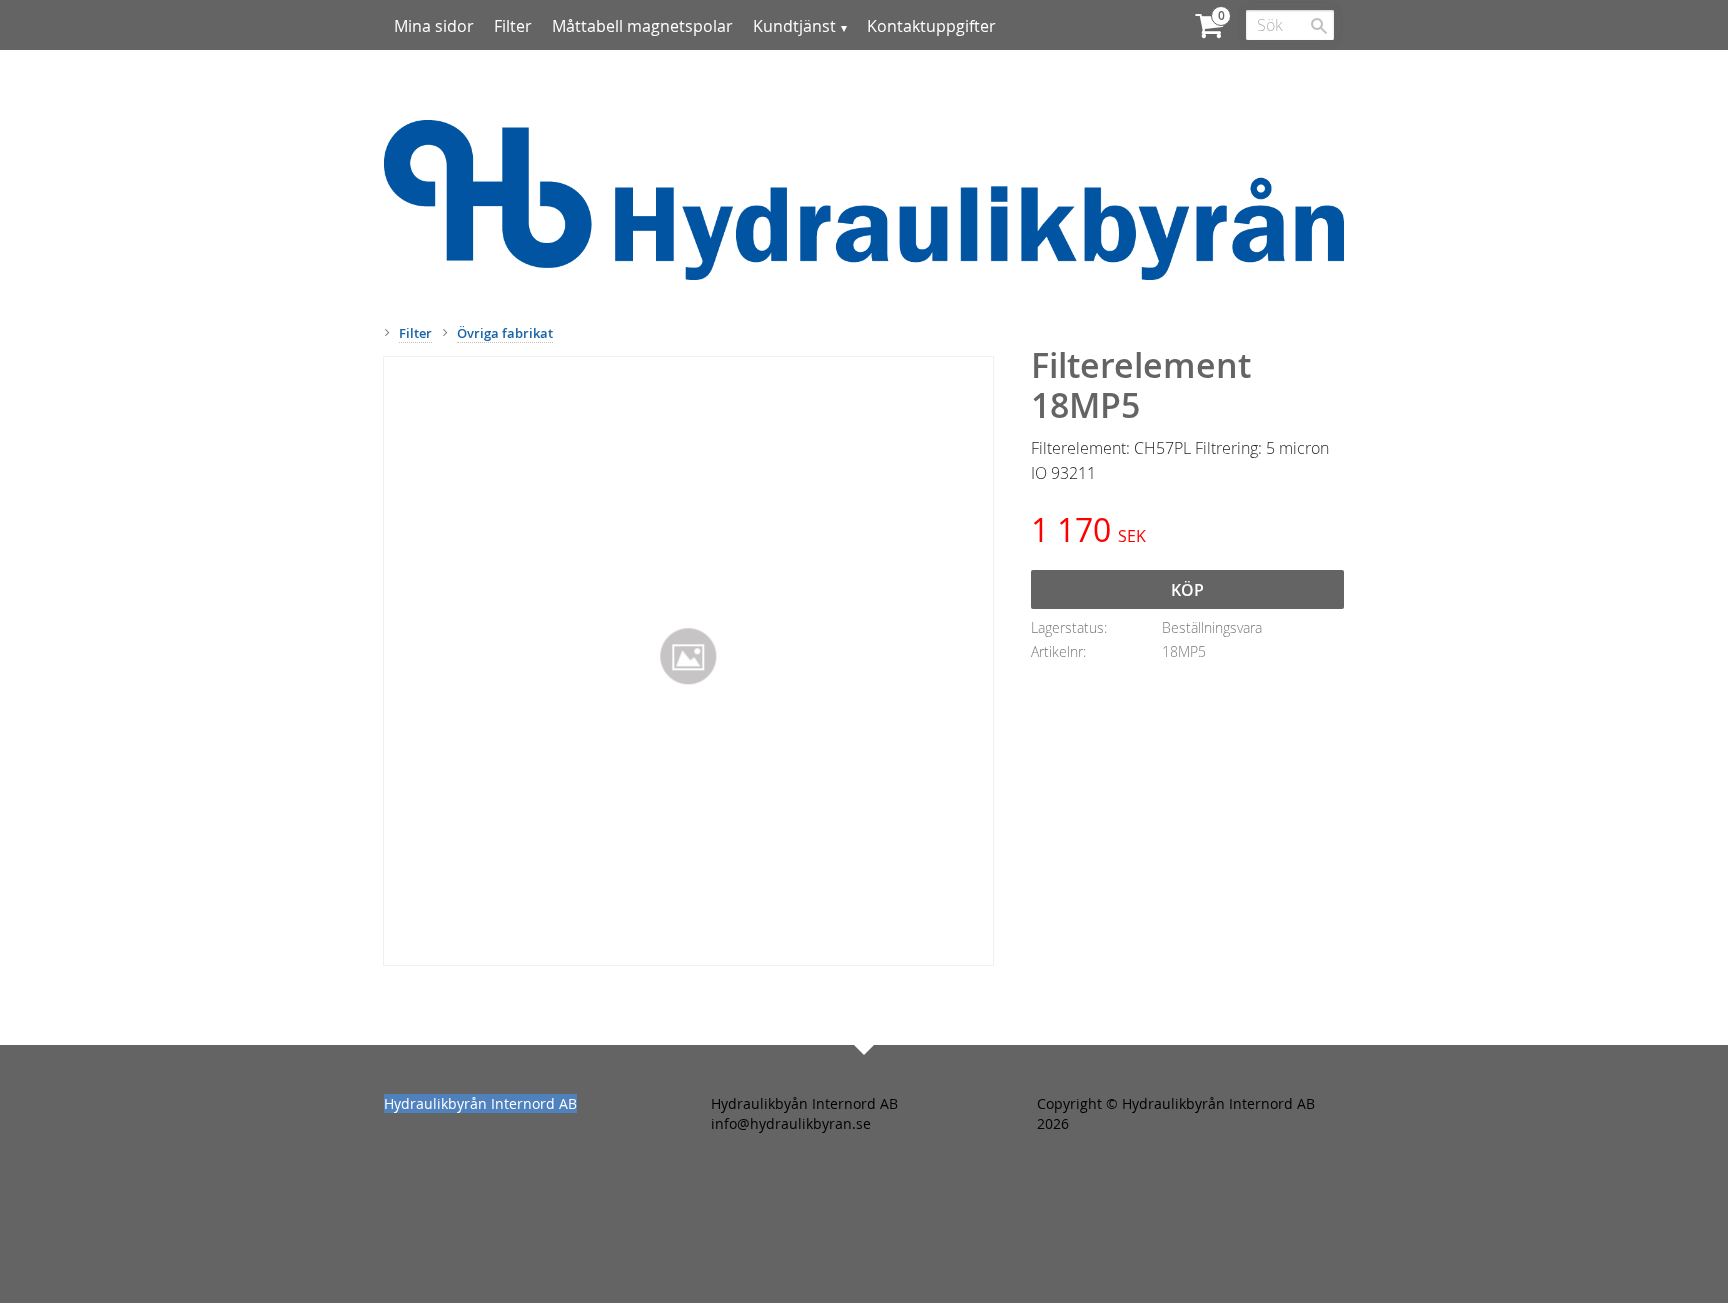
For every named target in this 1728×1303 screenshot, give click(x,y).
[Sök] (1319, 26)
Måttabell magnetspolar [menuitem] (642, 26)
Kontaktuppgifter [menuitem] (931, 26)
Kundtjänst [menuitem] (794, 26)
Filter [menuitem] (513, 26)
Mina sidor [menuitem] (434, 26)
